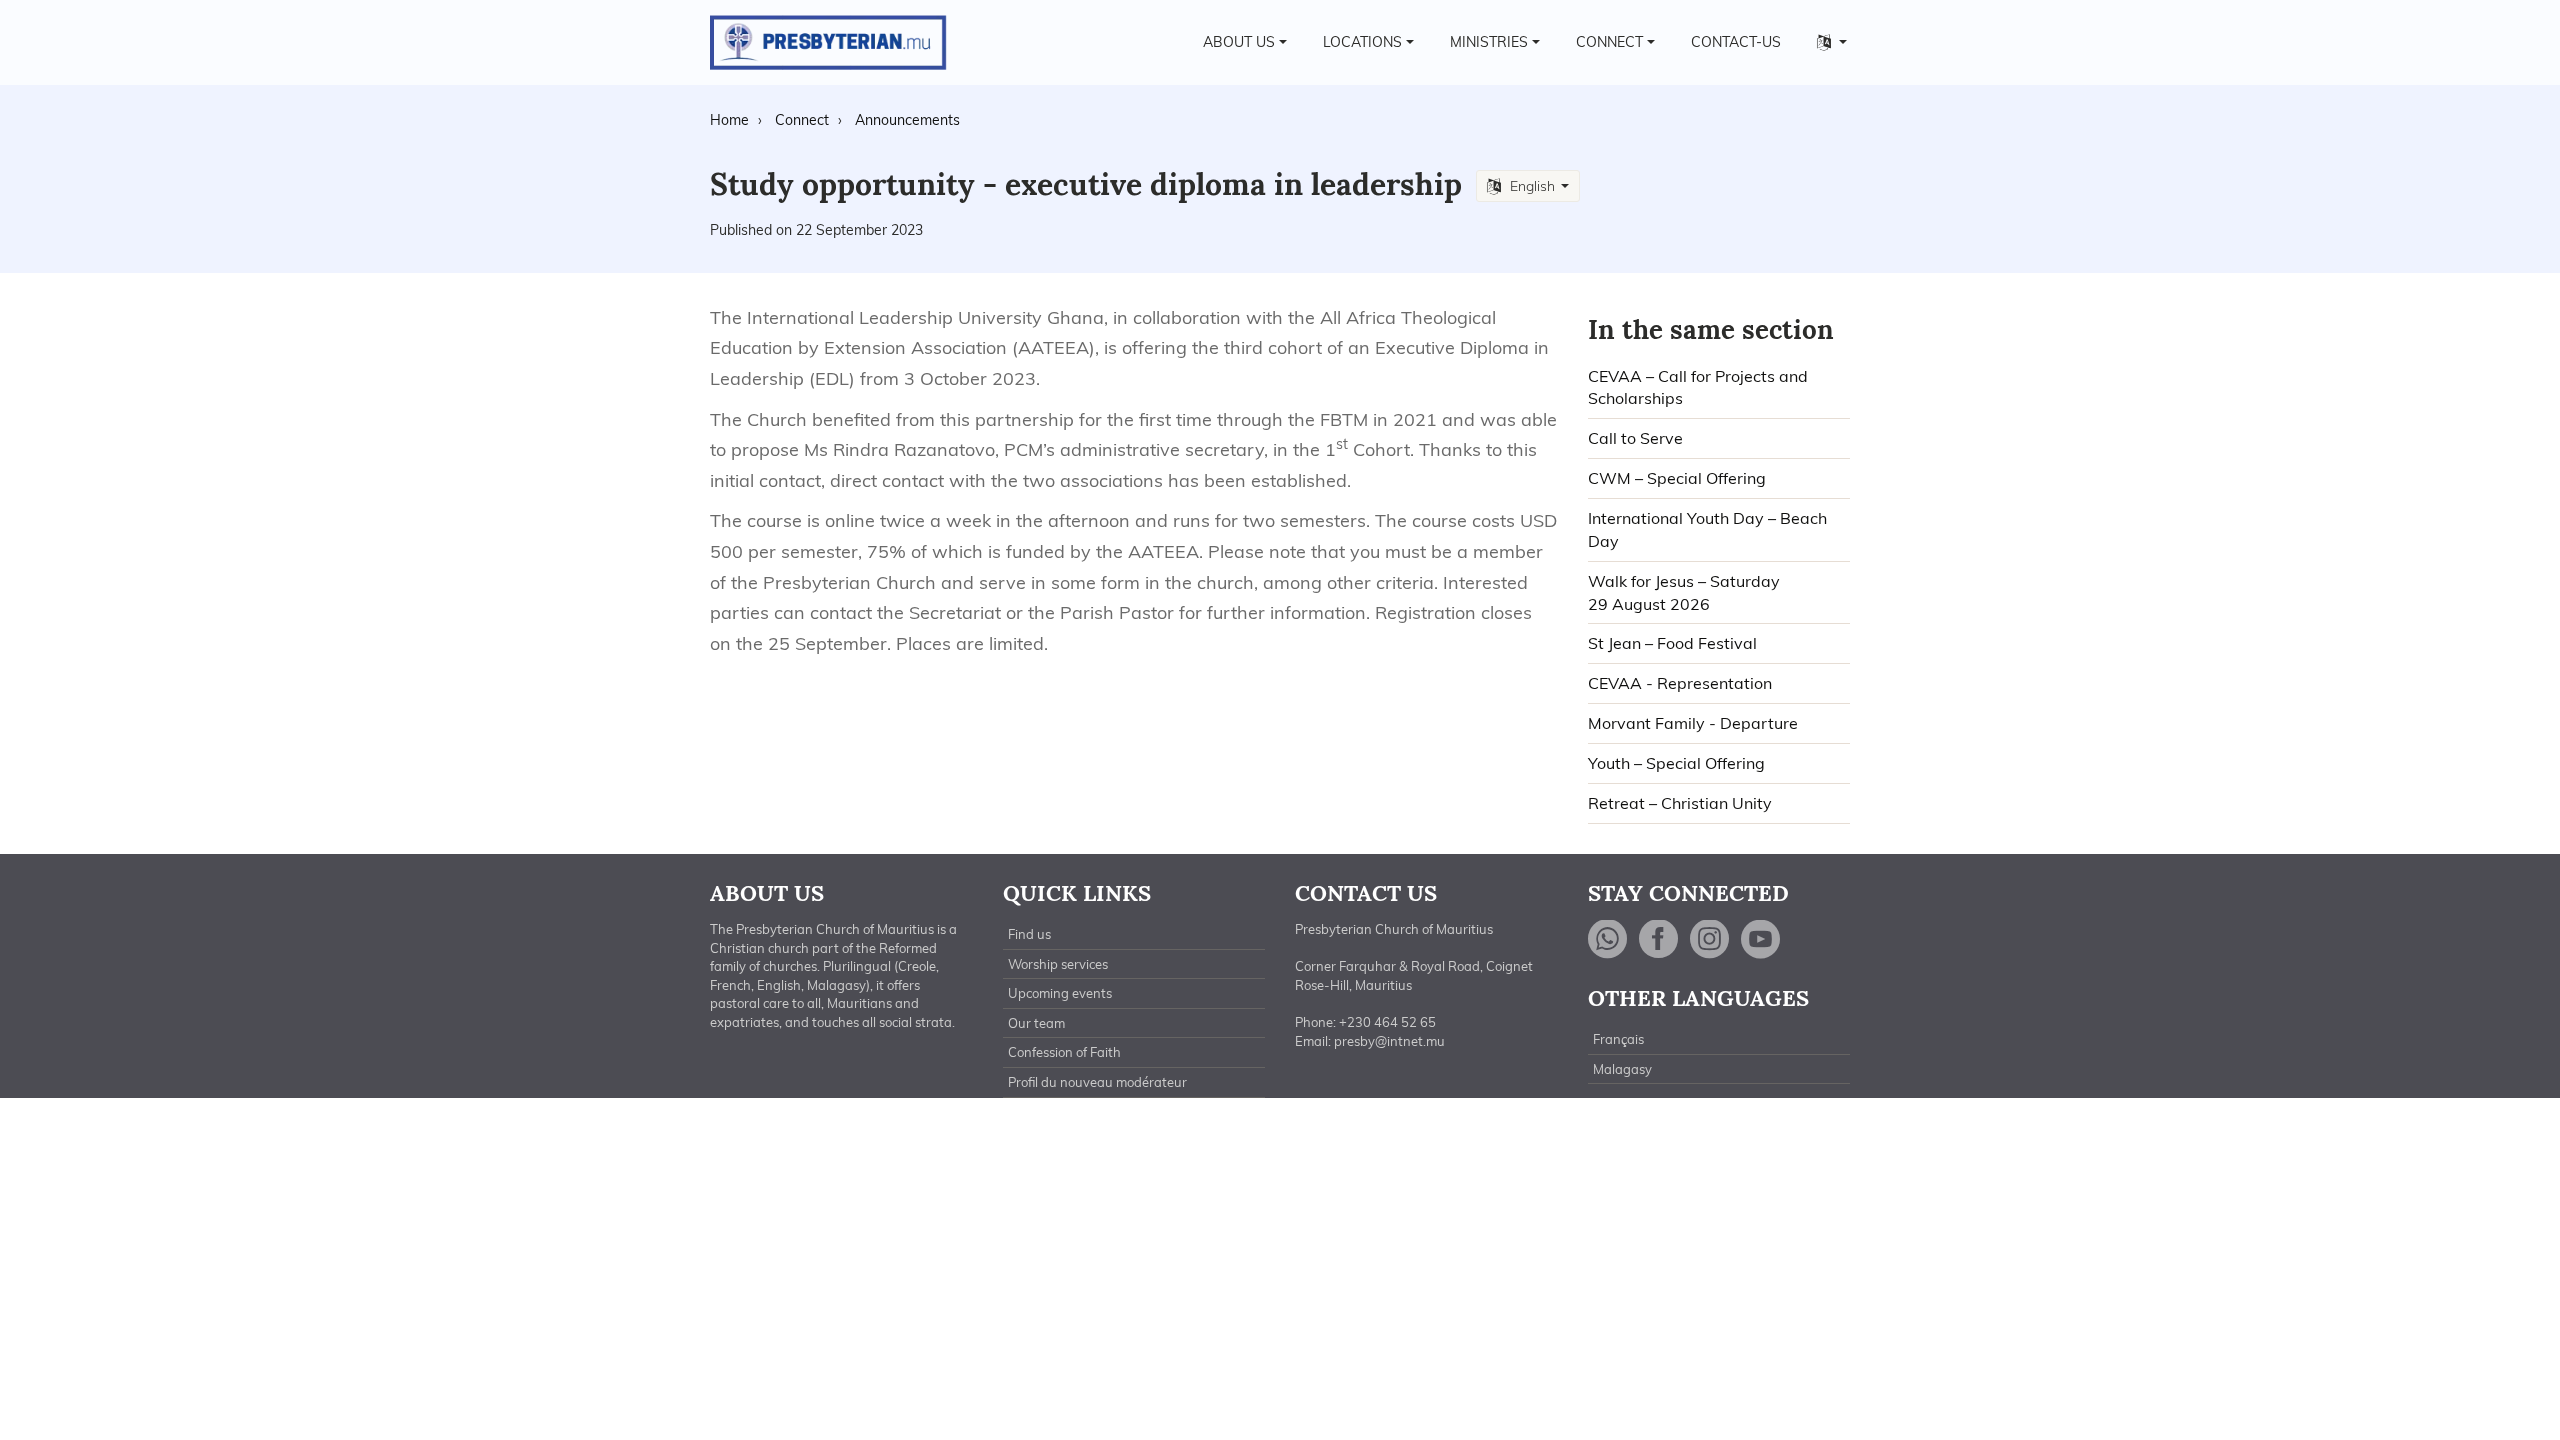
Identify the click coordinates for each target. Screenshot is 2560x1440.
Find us (1029, 934)
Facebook (1659, 939)
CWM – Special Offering (1677, 478)
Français (1618, 1039)
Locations (1362, 42)
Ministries (1489, 42)
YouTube (1761, 939)
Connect (1609, 42)
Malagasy (1622, 1069)
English (1532, 186)
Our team (1036, 1023)
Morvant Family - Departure (1693, 723)
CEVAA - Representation (1680, 683)
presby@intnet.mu (1389, 1041)
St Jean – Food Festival (1672, 643)
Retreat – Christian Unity (1680, 803)
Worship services (1058, 964)
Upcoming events (1060, 993)
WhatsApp (1608, 939)
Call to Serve (1635, 438)
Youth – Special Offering (1676, 763)
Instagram (1710, 939)
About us (1239, 42)
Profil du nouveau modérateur (1097, 1082)
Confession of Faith (1064, 1052)
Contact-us (1736, 42)
